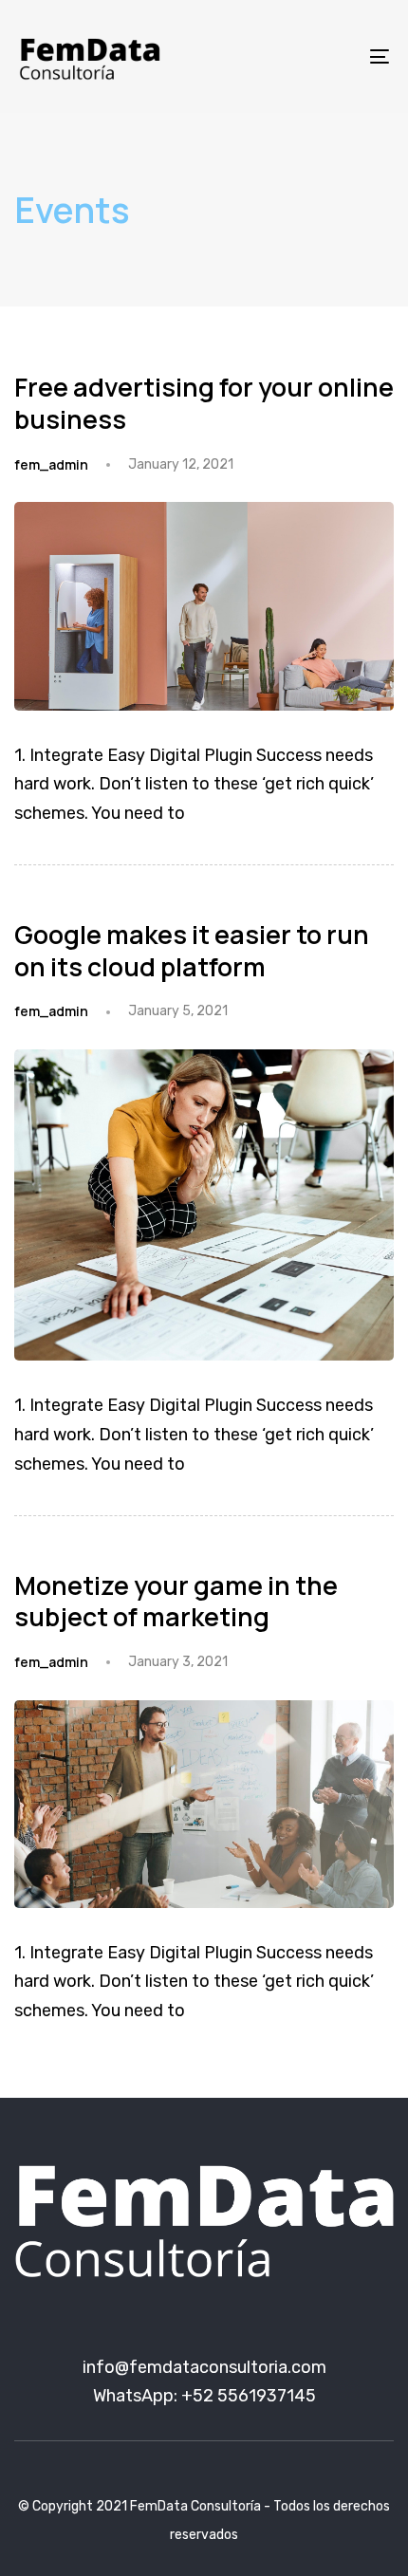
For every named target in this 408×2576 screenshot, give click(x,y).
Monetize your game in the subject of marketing (176, 1601)
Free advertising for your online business (204, 403)
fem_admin (51, 464)
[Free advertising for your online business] (204, 606)
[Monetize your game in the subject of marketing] (204, 1804)
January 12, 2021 (181, 464)
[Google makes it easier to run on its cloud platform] (204, 1205)
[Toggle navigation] (327, 56)
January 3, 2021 (178, 1662)
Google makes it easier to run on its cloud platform (192, 950)
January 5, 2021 (178, 1011)
